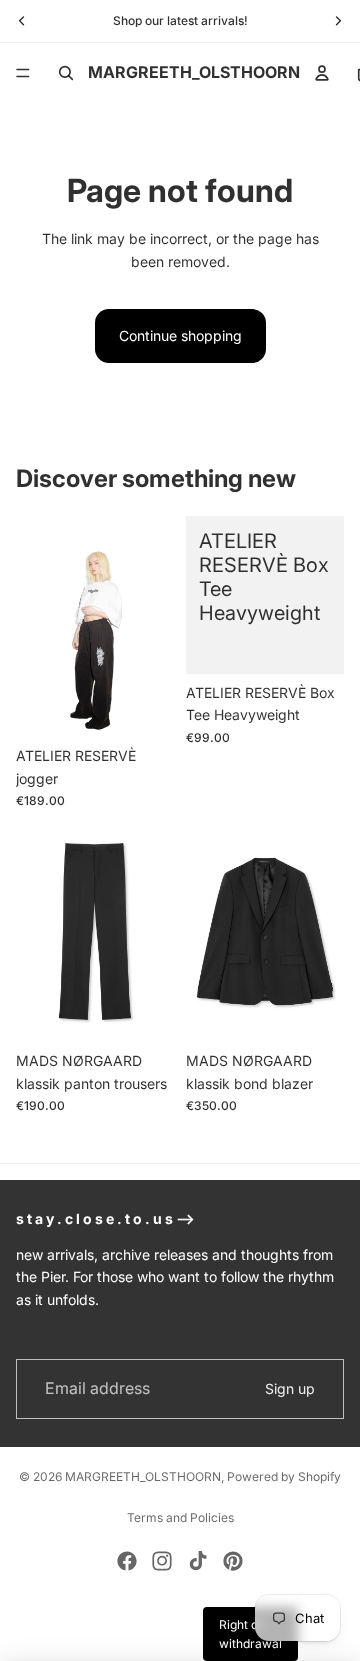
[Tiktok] (198, 1561)
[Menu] (23, 73)
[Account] (322, 73)
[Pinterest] (233, 1561)
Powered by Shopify (284, 1476)
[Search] (66, 73)
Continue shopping (180, 335)
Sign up (290, 1388)
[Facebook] (127, 1561)
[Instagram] (162, 1561)
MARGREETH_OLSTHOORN (143, 1476)
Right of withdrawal (250, 1634)
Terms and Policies (180, 1517)
